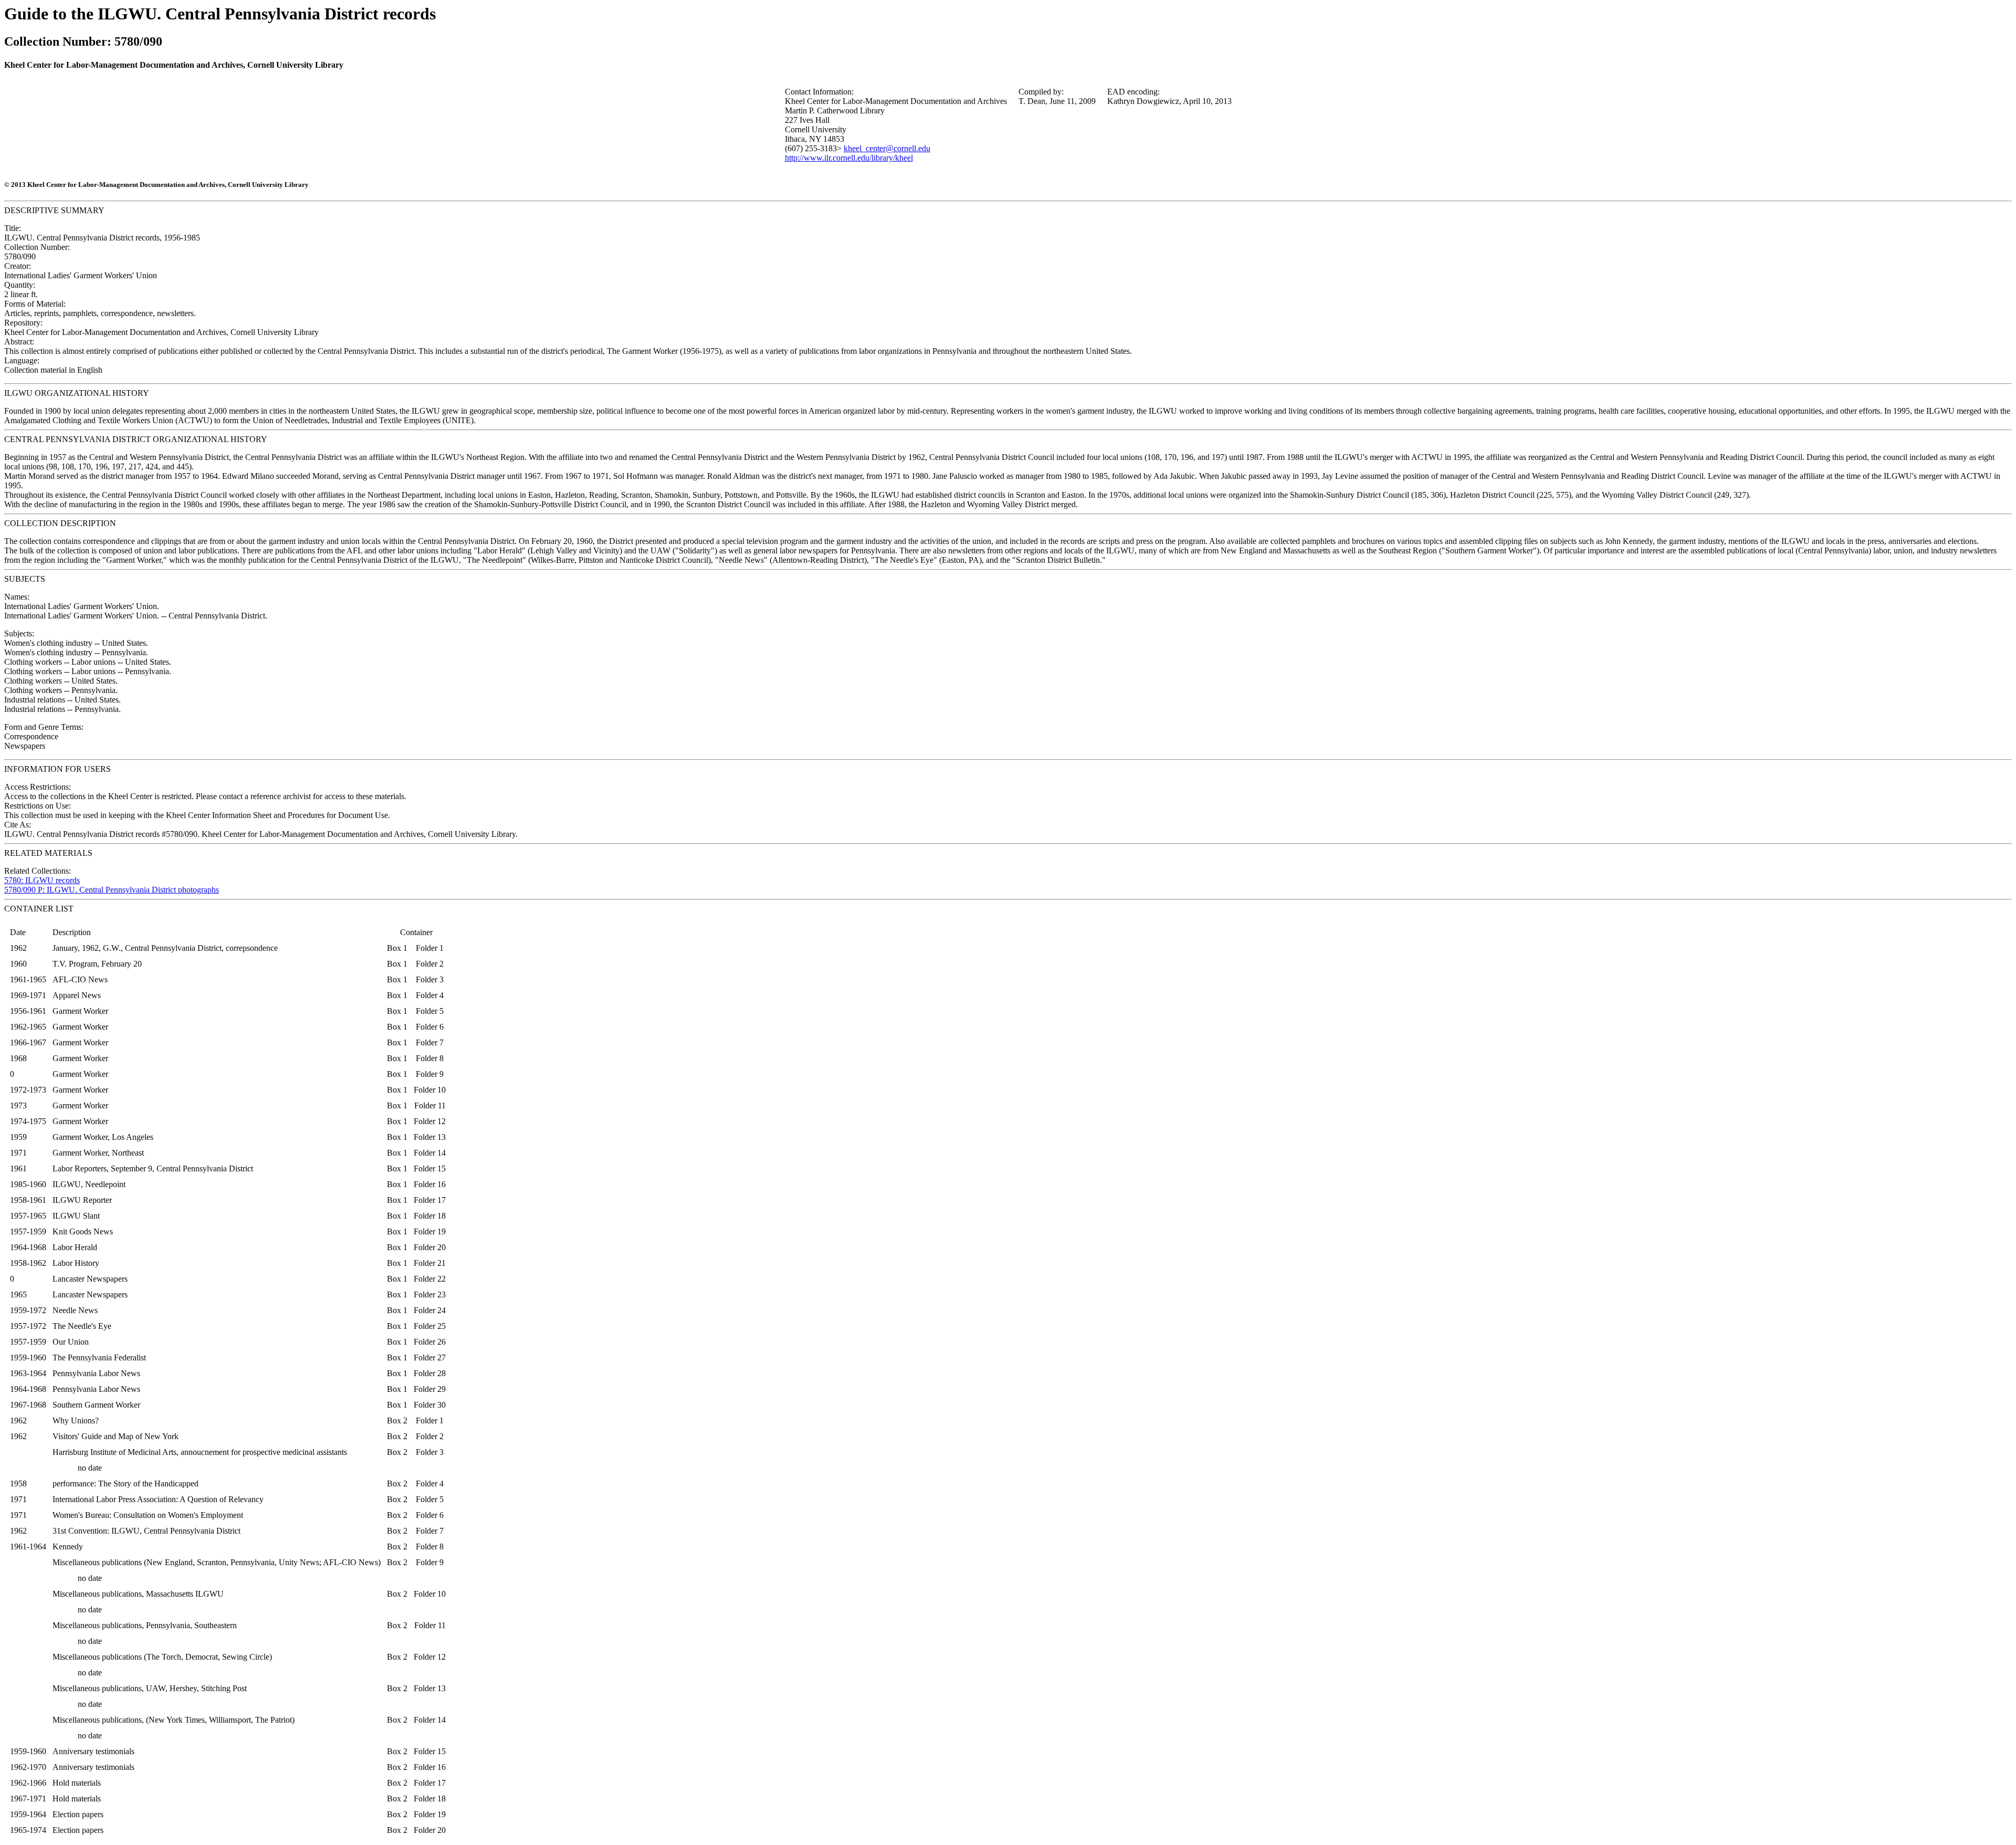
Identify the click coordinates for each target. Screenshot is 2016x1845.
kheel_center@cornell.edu (887, 148)
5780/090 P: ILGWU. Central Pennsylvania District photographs (112, 890)
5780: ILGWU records (42, 880)
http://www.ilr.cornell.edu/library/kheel (849, 158)
